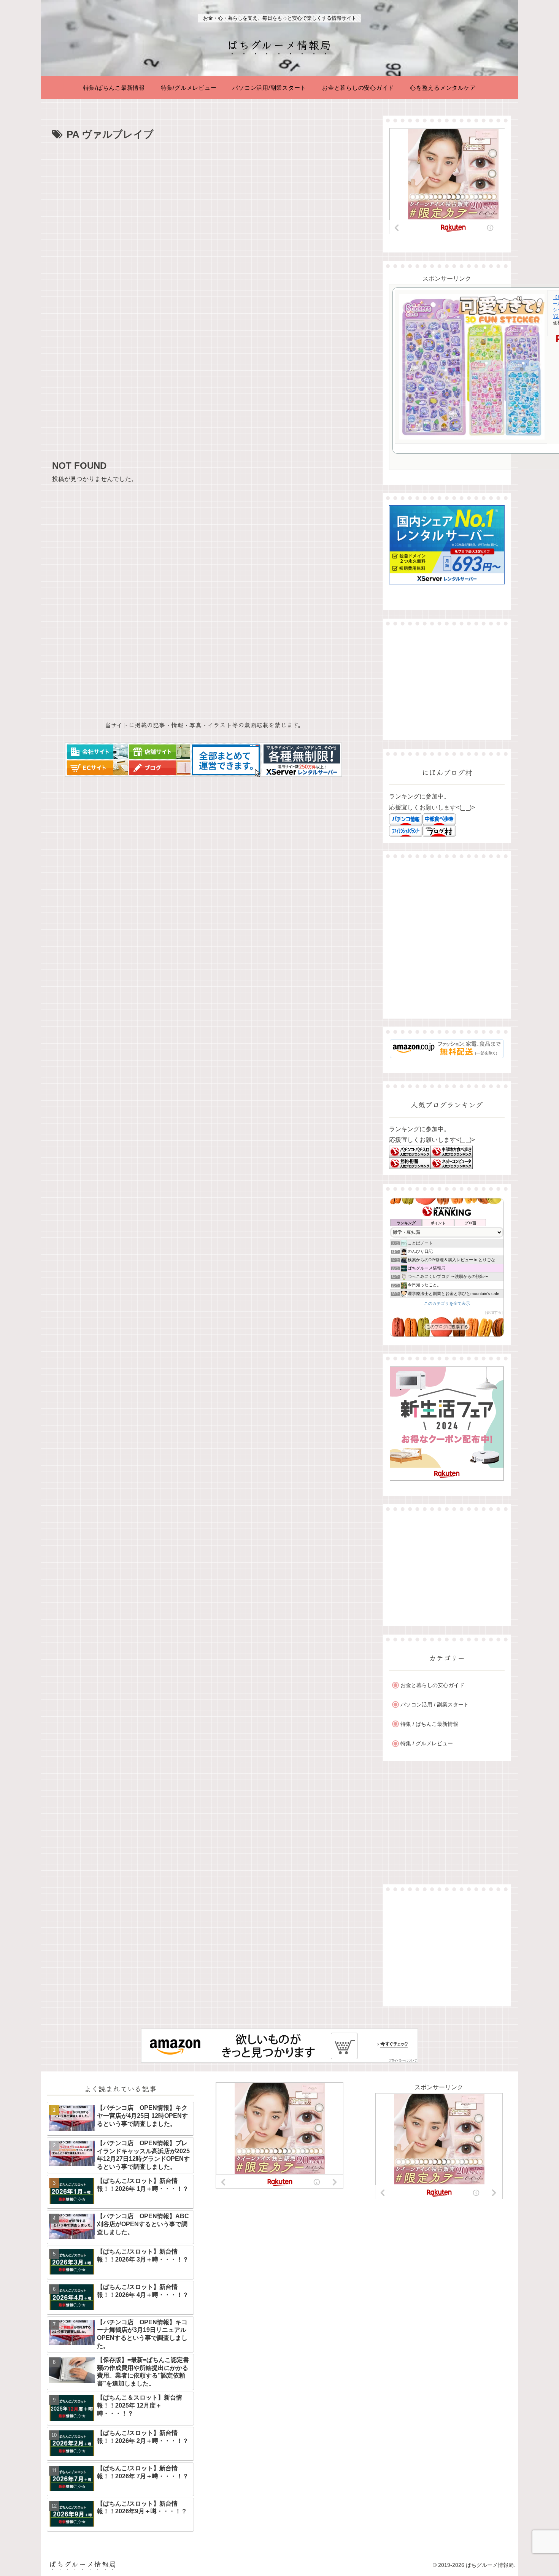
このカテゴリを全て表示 (447, 1303)
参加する (494, 1312)
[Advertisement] (204, 200)
